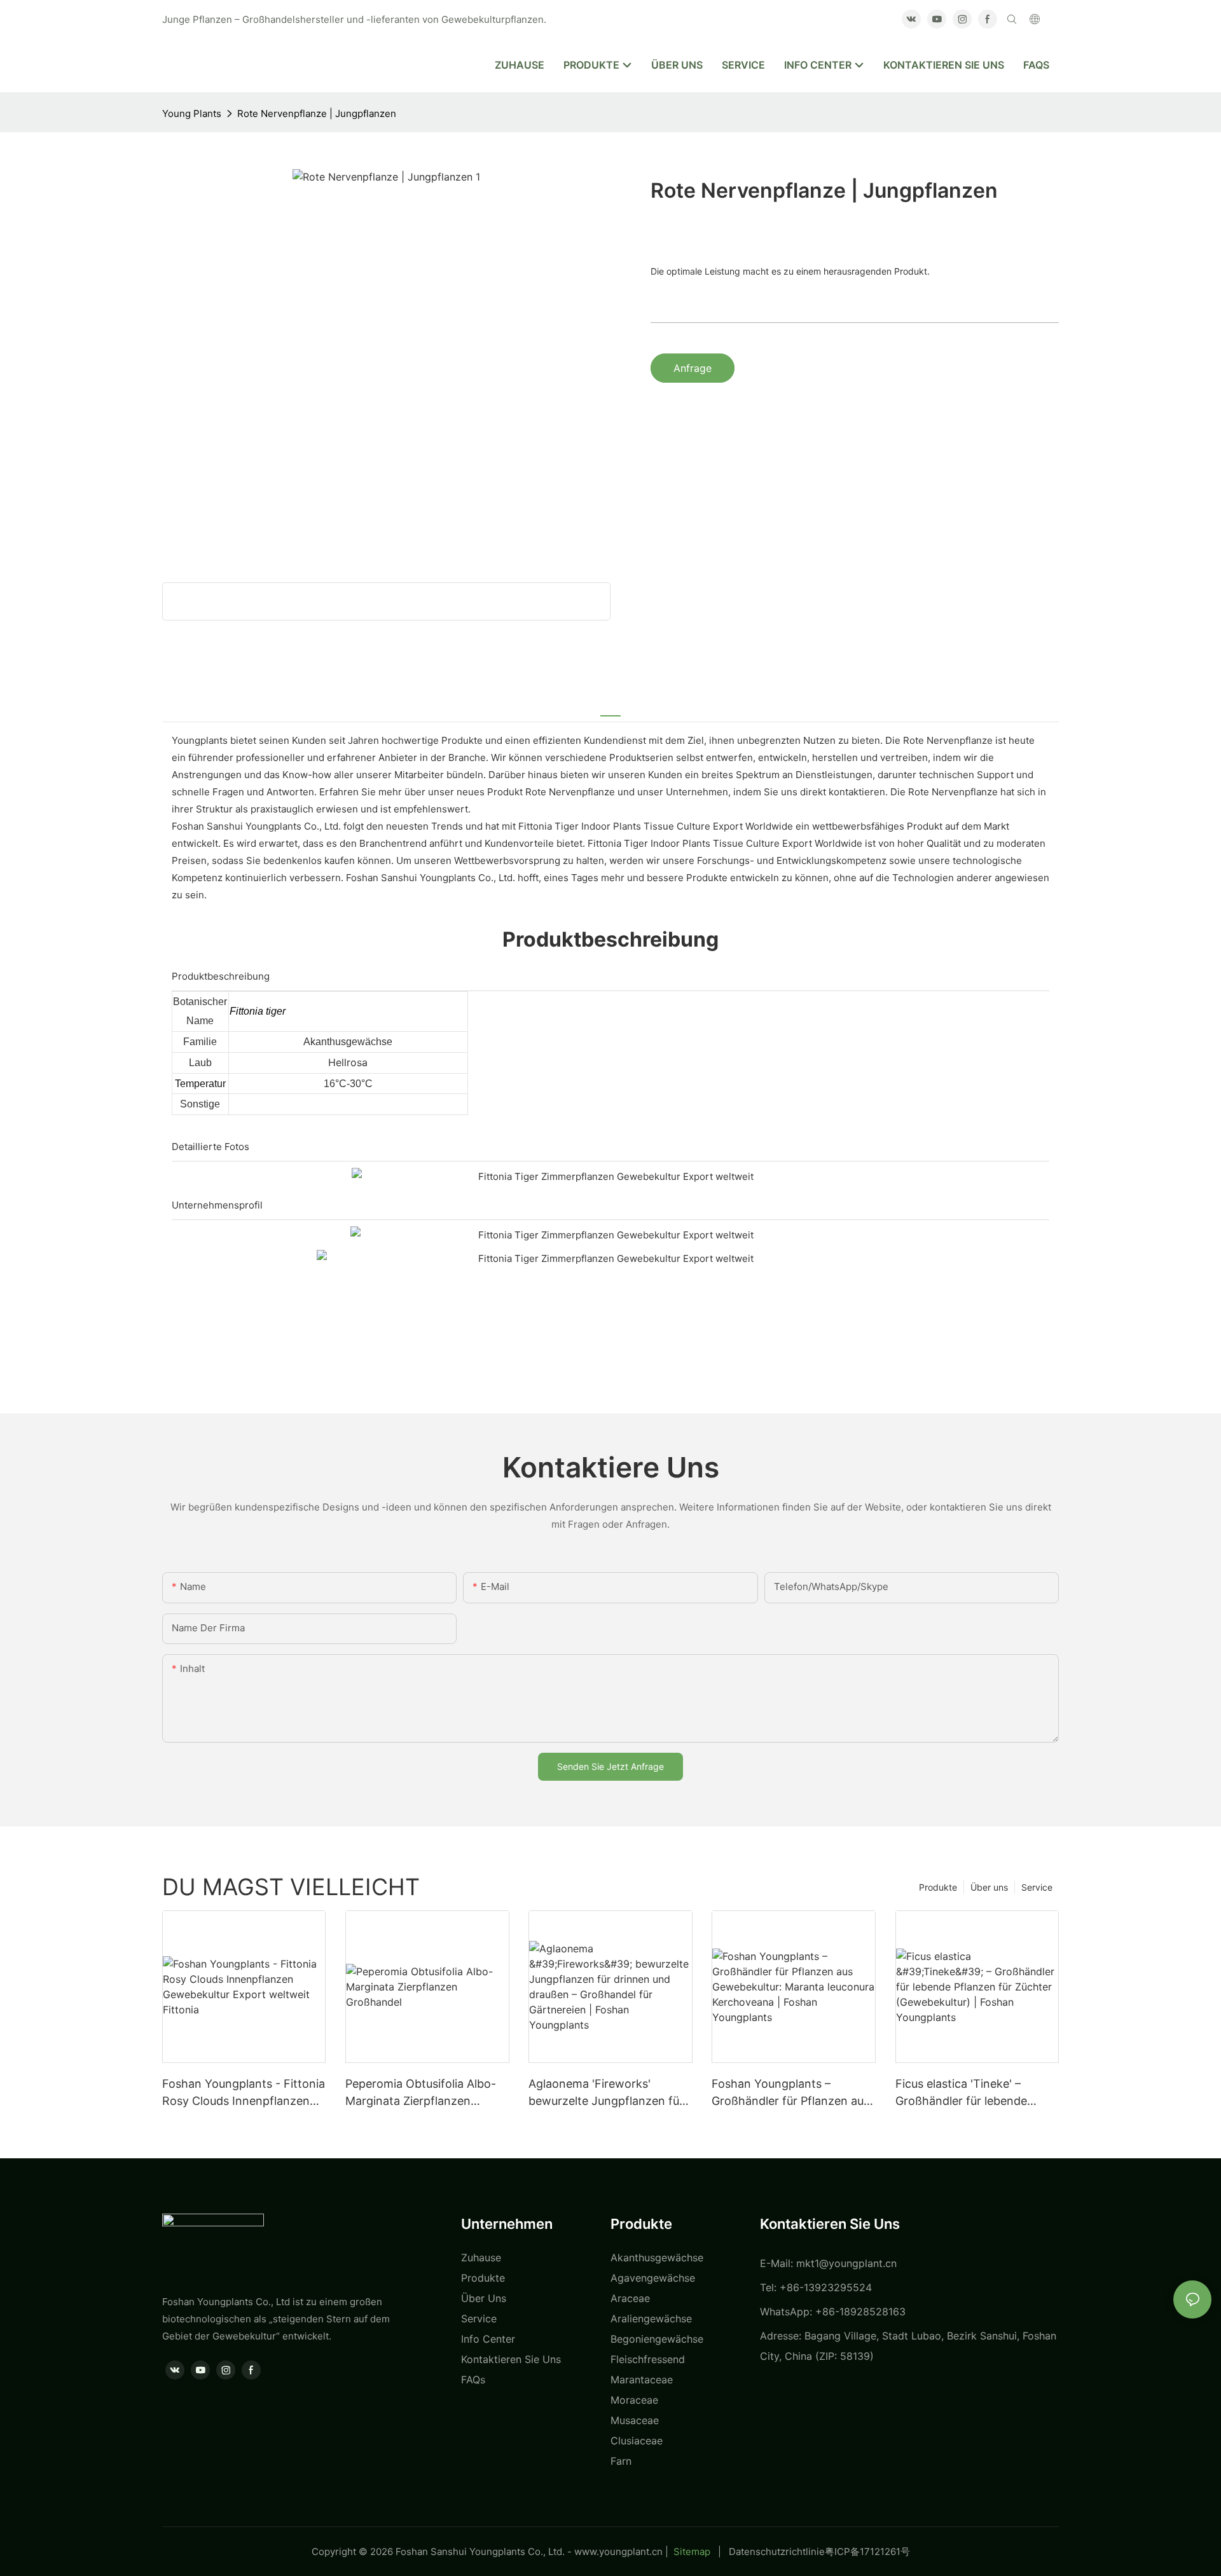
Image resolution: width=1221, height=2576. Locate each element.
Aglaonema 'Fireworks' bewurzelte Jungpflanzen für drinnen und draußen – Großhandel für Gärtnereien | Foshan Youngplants (606, 2093)
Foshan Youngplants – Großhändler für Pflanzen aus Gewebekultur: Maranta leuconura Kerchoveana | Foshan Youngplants (790, 2093)
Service (1037, 1887)
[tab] (610, 708)
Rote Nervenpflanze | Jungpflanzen (317, 113)
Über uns (989, 1887)
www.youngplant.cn (618, 2552)
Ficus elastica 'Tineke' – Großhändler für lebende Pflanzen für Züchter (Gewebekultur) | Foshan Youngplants (962, 2093)
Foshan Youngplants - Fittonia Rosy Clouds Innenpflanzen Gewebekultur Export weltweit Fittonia (244, 2093)
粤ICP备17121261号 (867, 2552)
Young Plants (192, 113)
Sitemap (692, 2552)
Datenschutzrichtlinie (777, 2552)
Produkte (938, 1887)
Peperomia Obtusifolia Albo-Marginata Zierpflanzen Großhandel (421, 2093)
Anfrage (693, 368)
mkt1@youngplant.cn (846, 2263)
